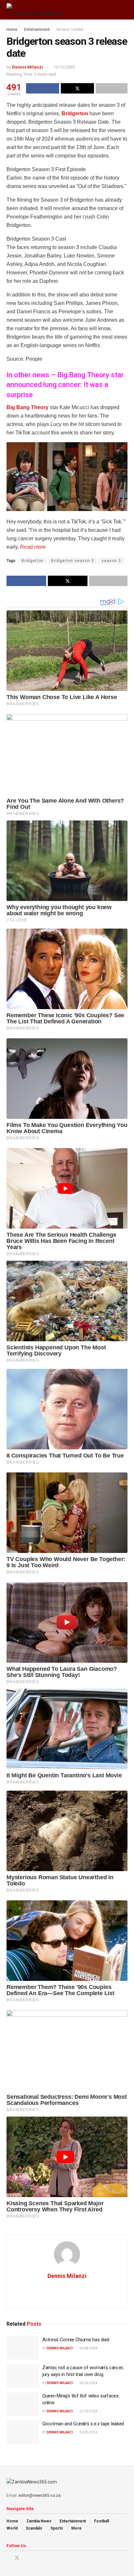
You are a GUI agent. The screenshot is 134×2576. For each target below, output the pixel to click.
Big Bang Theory (27, 407)
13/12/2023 (64, 67)
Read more (32, 547)
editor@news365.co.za (40, 2495)
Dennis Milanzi (27, 67)
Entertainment (37, 30)
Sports (57, 2528)
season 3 (111, 561)
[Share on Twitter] (77, 88)
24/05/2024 (88, 2383)
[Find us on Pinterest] (26, 2558)
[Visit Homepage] (36, 10)
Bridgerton (75, 113)
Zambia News (39, 2521)
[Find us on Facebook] (8, 2558)
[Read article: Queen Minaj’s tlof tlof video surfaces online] (23, 2404)
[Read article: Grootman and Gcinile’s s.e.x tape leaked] (23, 2432)
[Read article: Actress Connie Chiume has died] (23, 2348)
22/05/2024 (88, 2411)
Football (101, 2521)
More (76, 2528)
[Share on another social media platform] (112, 88)
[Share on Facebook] (43, 88)
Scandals (34, 2528)
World (12, 2528)
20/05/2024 (88, 2432)
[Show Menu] (113, 10)
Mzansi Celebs (70, 30)
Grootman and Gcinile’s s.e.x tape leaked (83, 2424)
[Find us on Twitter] (17, 2558)
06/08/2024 (88, 2348)
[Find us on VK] (34, 2558)
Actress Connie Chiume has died (76, 2340)
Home (12, 30)
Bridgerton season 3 (73, 561)
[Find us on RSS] (42, 2558)
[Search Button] (125, 10)
